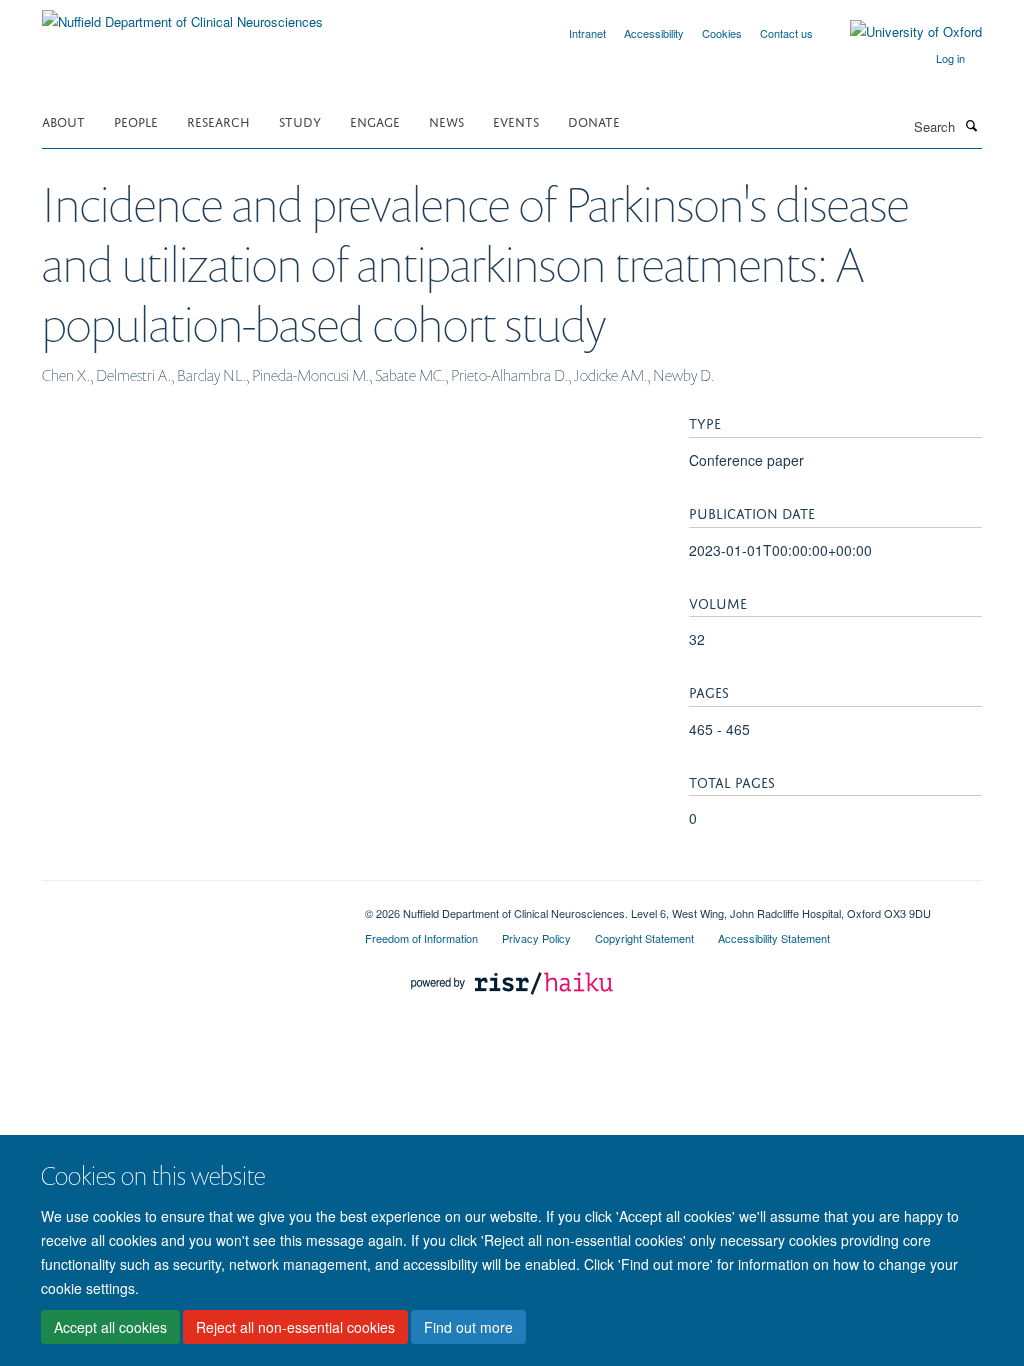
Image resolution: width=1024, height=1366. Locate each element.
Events (516, 120)
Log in (950, 58)
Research (218, 120)
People (136, 120)
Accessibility (654, 33)
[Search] (971, 125)
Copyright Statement (644, 938)
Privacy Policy (536, 938)
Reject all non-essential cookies (295, 1327)
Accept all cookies (110, 1327)
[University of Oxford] (901, 32)
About (63, 120)
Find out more (468, 1327)
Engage (375, 120)
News (446, 120)
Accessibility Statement (774, 938)
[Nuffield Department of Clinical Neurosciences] (182, 14)
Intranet (587, 33)
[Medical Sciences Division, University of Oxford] (188, 906)
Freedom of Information (421, 938)
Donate (594, 120)
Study (300, 120)
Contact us (786, 33)
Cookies (722, 33)
